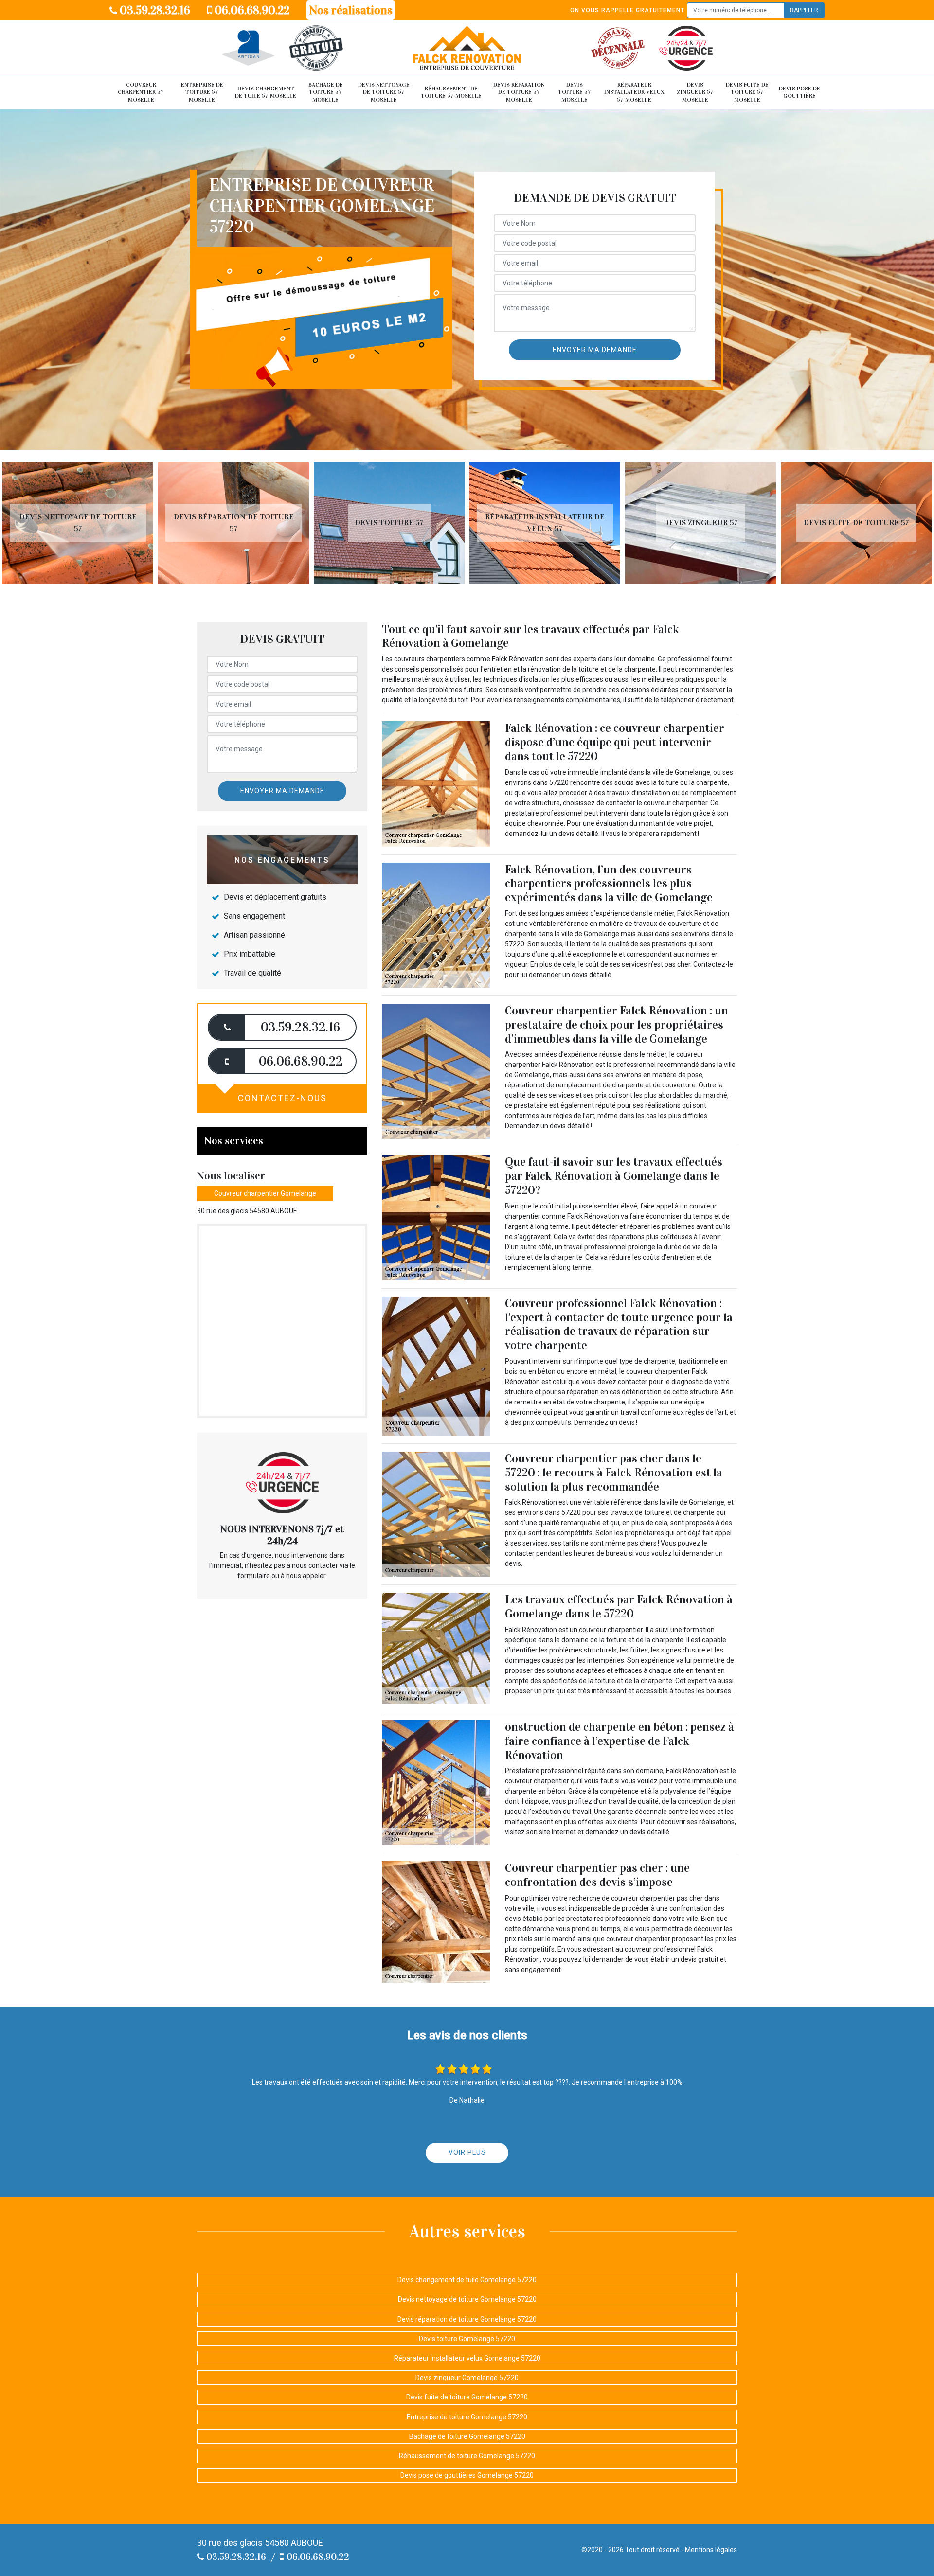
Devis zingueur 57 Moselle (695, 92)
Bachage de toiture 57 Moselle (326, 92)
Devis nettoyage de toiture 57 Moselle (384, 92)
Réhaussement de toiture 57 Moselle (451, 92)
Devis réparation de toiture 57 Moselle (519, 92)
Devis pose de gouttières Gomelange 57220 (467, 2475)
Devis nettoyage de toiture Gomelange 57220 (467, 2299)
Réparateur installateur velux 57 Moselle (634, 92)
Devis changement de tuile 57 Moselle (266, 92)
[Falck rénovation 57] (467, 48)
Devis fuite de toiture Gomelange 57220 (467, 2397)
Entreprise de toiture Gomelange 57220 (467, 2417)
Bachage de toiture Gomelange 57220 (467, 2436)
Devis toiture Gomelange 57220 (467, 2339)
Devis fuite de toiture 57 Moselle (747, 92)
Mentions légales (711, 2550)
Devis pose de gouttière (799, 92)
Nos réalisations (351, 10)
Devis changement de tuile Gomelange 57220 (467, 2280)
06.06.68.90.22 (251, 10)
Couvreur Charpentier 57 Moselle (141, 92)
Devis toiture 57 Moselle (575, 92)
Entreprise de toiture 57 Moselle (202, 92)
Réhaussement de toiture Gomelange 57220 (467, 2456)
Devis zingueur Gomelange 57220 (467, 2378)
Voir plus (467, 2152)
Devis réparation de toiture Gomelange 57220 (467, 2319)
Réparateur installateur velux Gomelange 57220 (467, 2358)
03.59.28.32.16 (154, 10)
